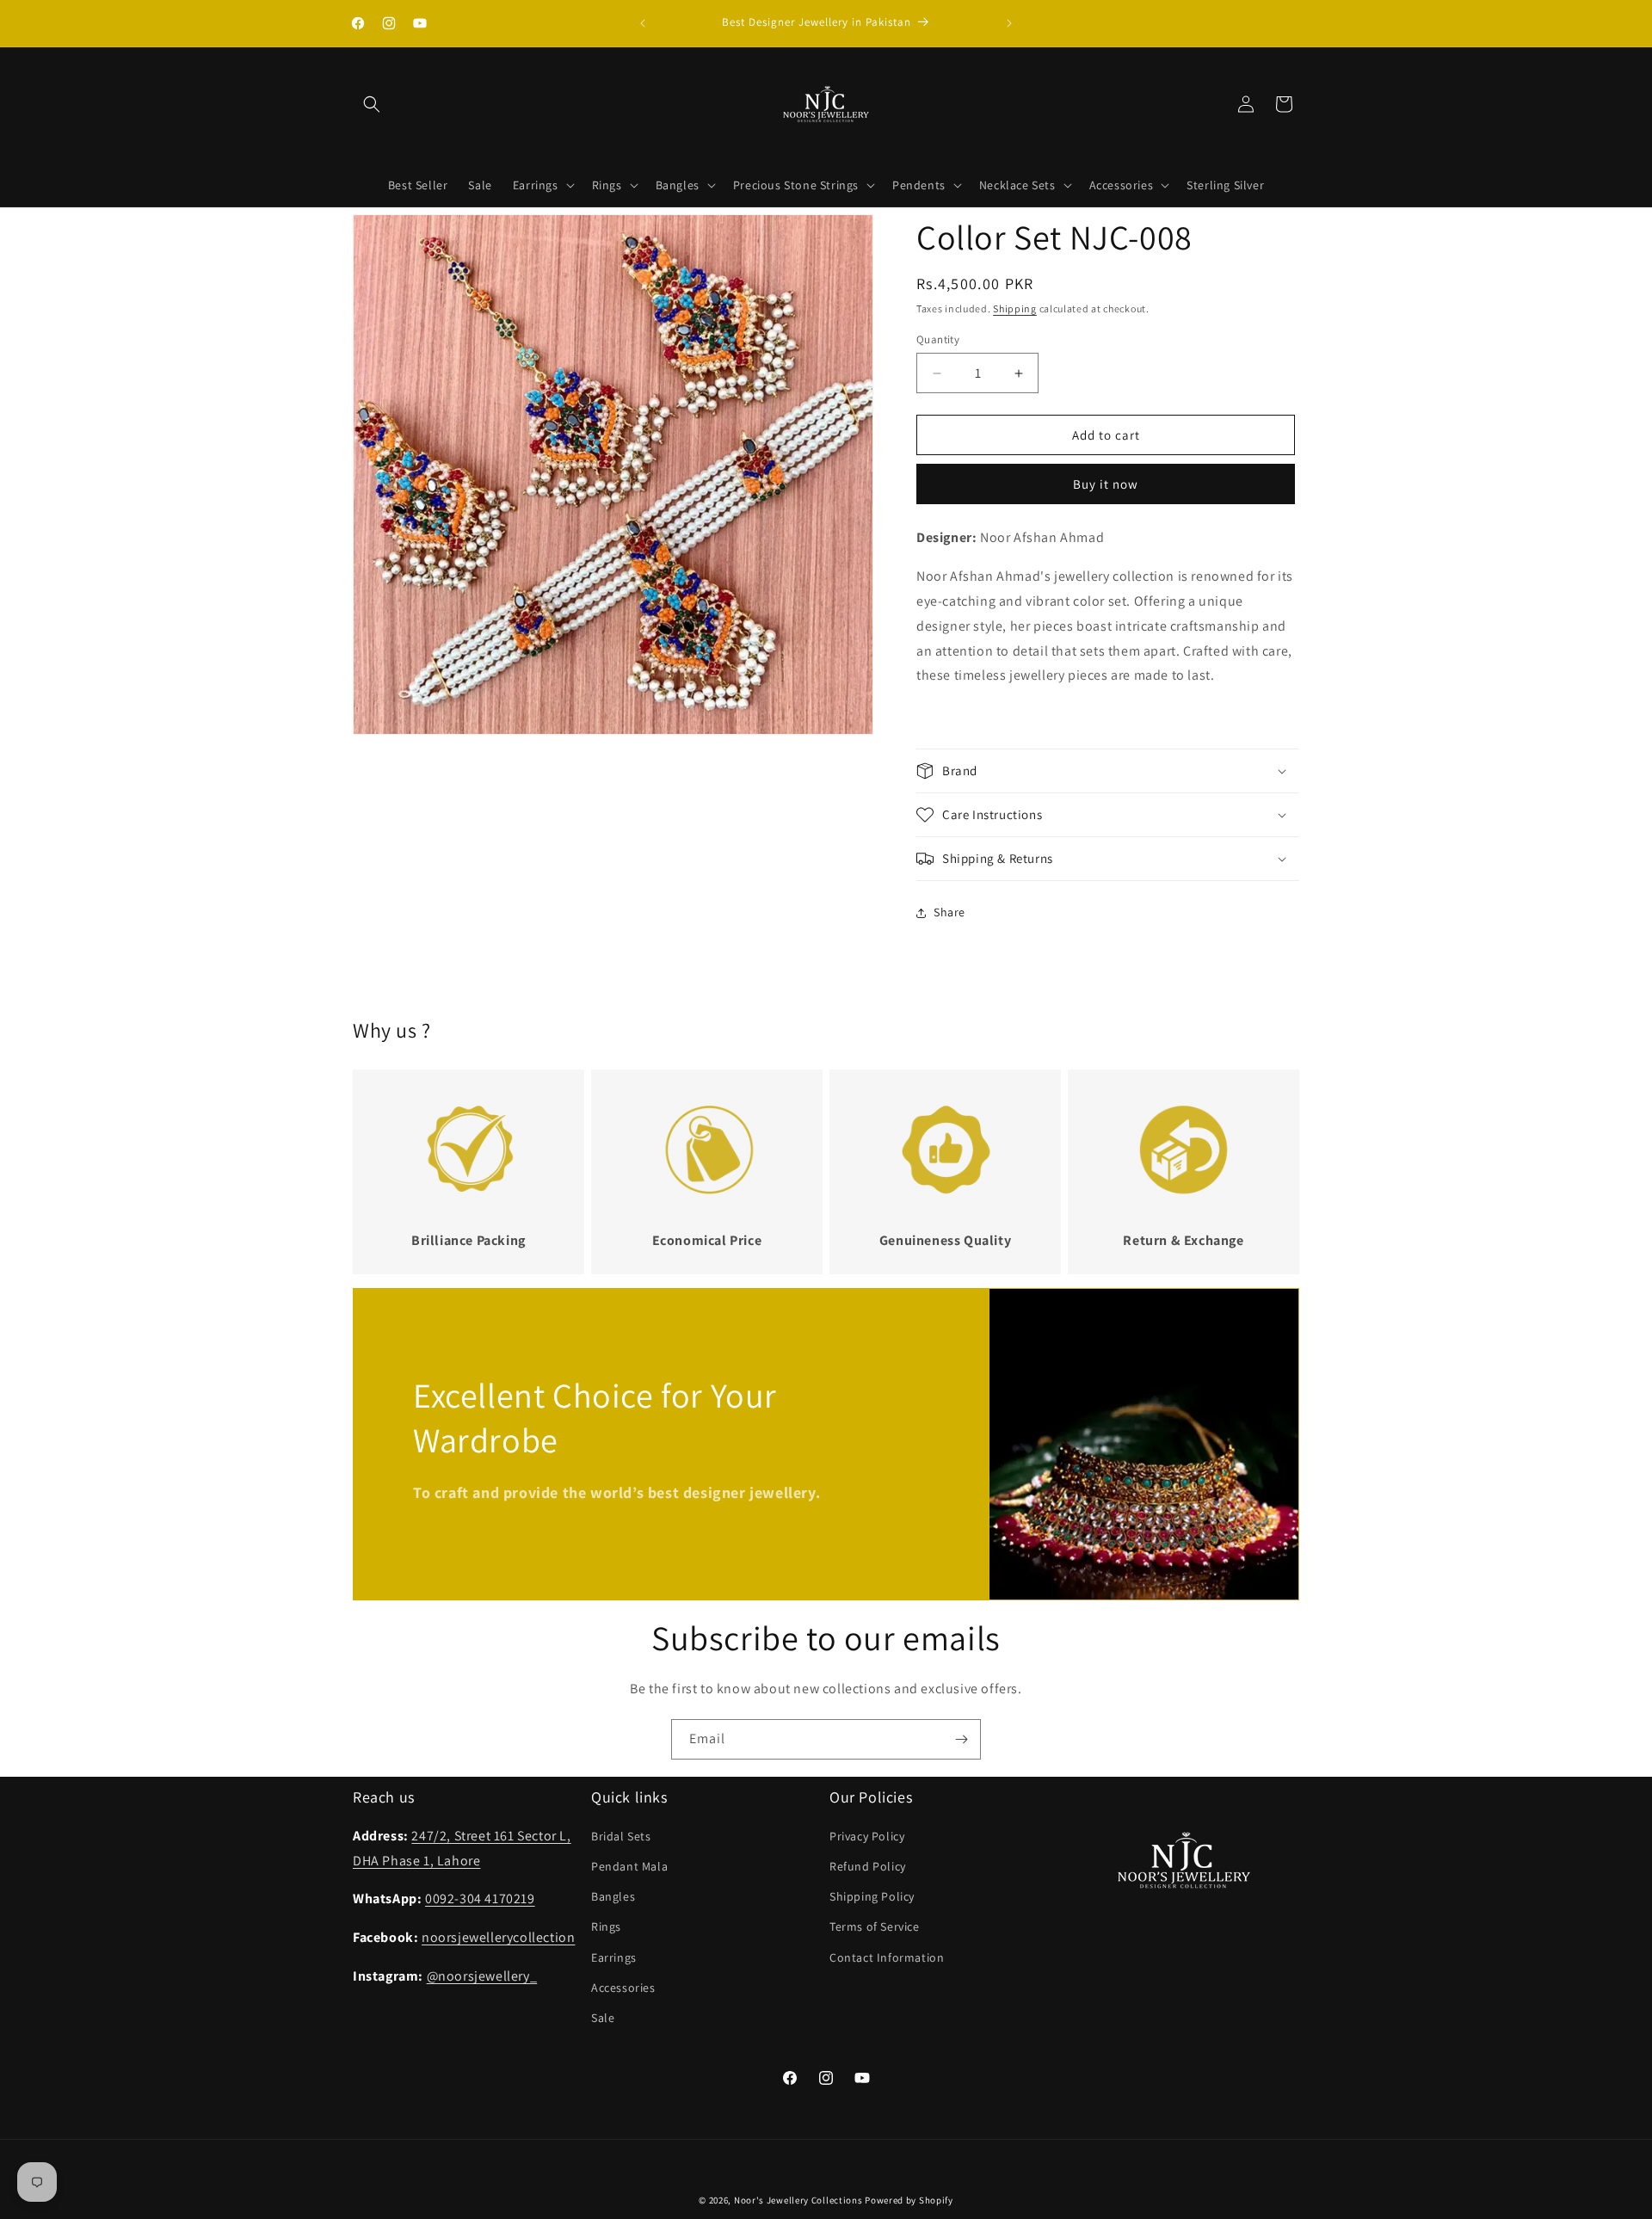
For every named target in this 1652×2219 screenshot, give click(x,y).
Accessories (623, 1988)
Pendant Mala (629, 1866)
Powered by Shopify (909, 2200)
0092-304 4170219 (480, 1899)
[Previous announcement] (643, 23)
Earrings (614, 1957)
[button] (372, 104)
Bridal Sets (621, 1836)
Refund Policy (868, 1866)
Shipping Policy (872, 1897)
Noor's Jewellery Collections (798, 2200)
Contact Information (887, 1957)
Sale (603, 2018)
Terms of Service (875, 1927)
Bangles (613, 1897)
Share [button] (949, 912)
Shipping (1015, 308)
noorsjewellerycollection (498, 1938)
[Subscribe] (961, 1739)
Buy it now (1106, 484)
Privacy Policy (867, 1836)
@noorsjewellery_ (482, 1976)
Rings (606, 1927)
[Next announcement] (1009, 23)
